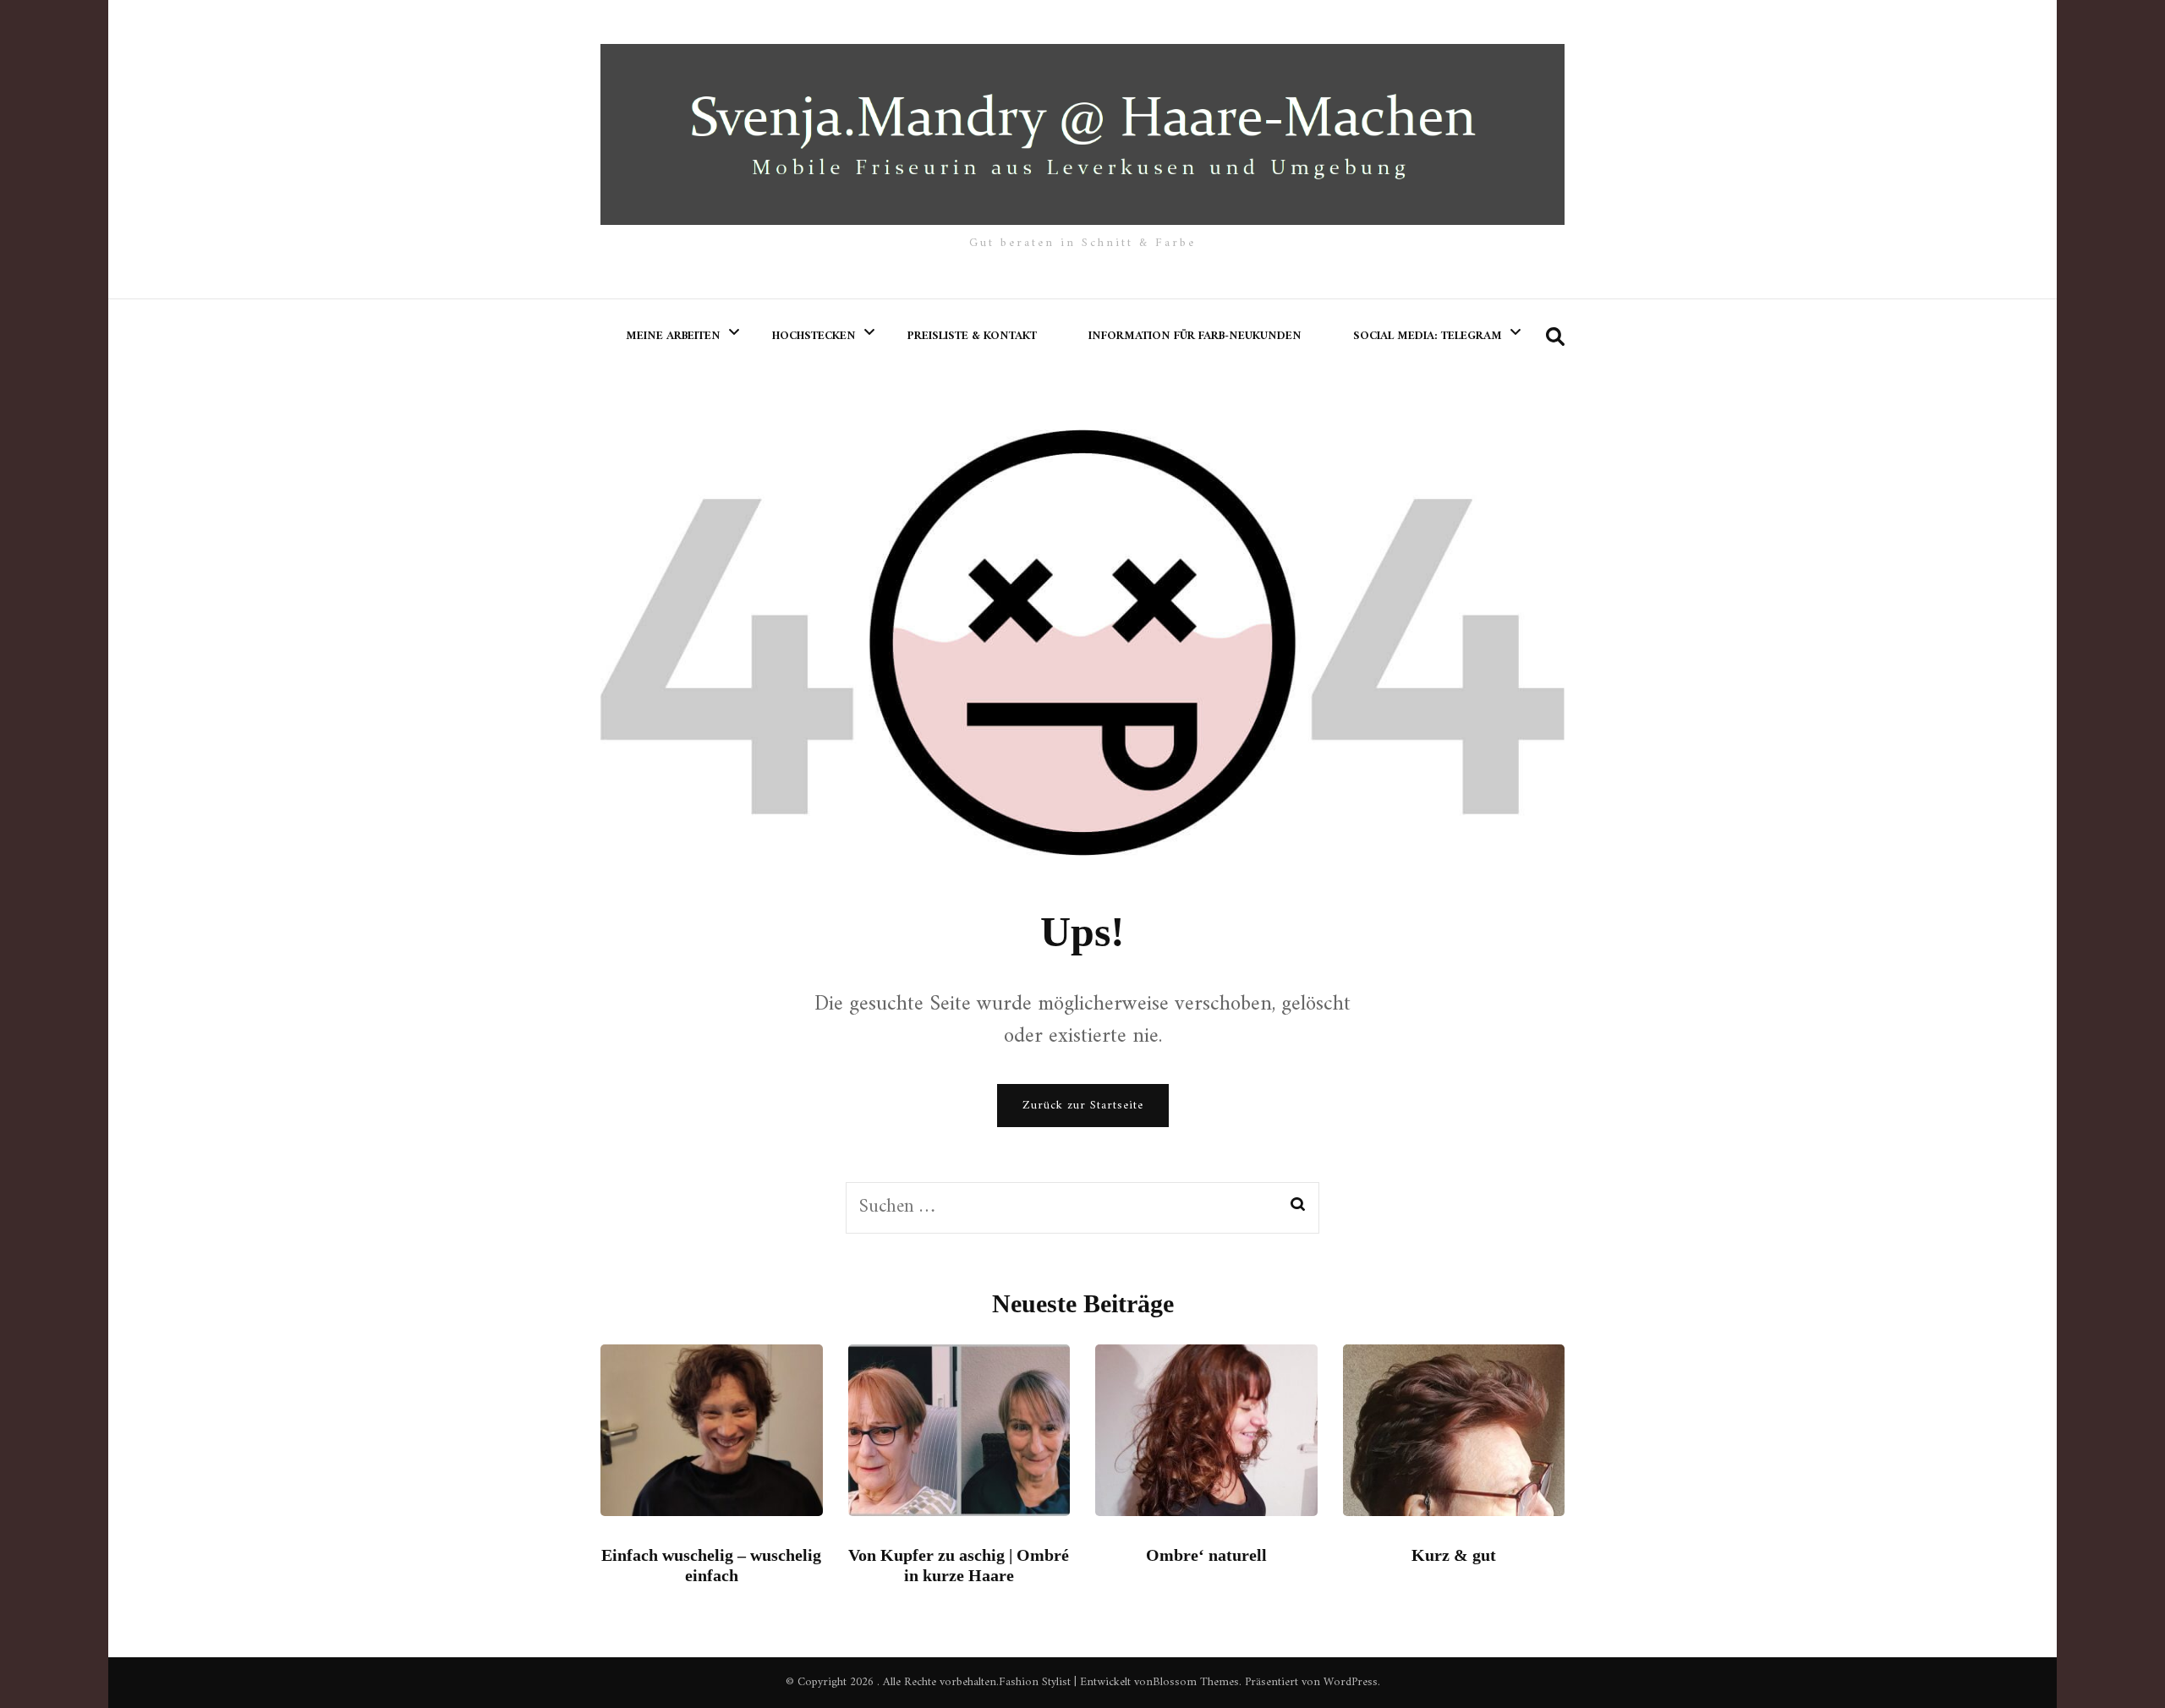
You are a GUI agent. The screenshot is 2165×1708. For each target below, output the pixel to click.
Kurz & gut (1454, 1555)
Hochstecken (814, 336)
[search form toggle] (1555, 338)
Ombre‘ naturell (1206, 1555)
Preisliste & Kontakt (972, 336)
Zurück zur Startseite (1083, 1106)
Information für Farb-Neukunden (1195, 336)
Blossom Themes (1196, 1682)
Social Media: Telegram (1428, 336)
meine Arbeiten (673, 336)
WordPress (1351, 1682)
